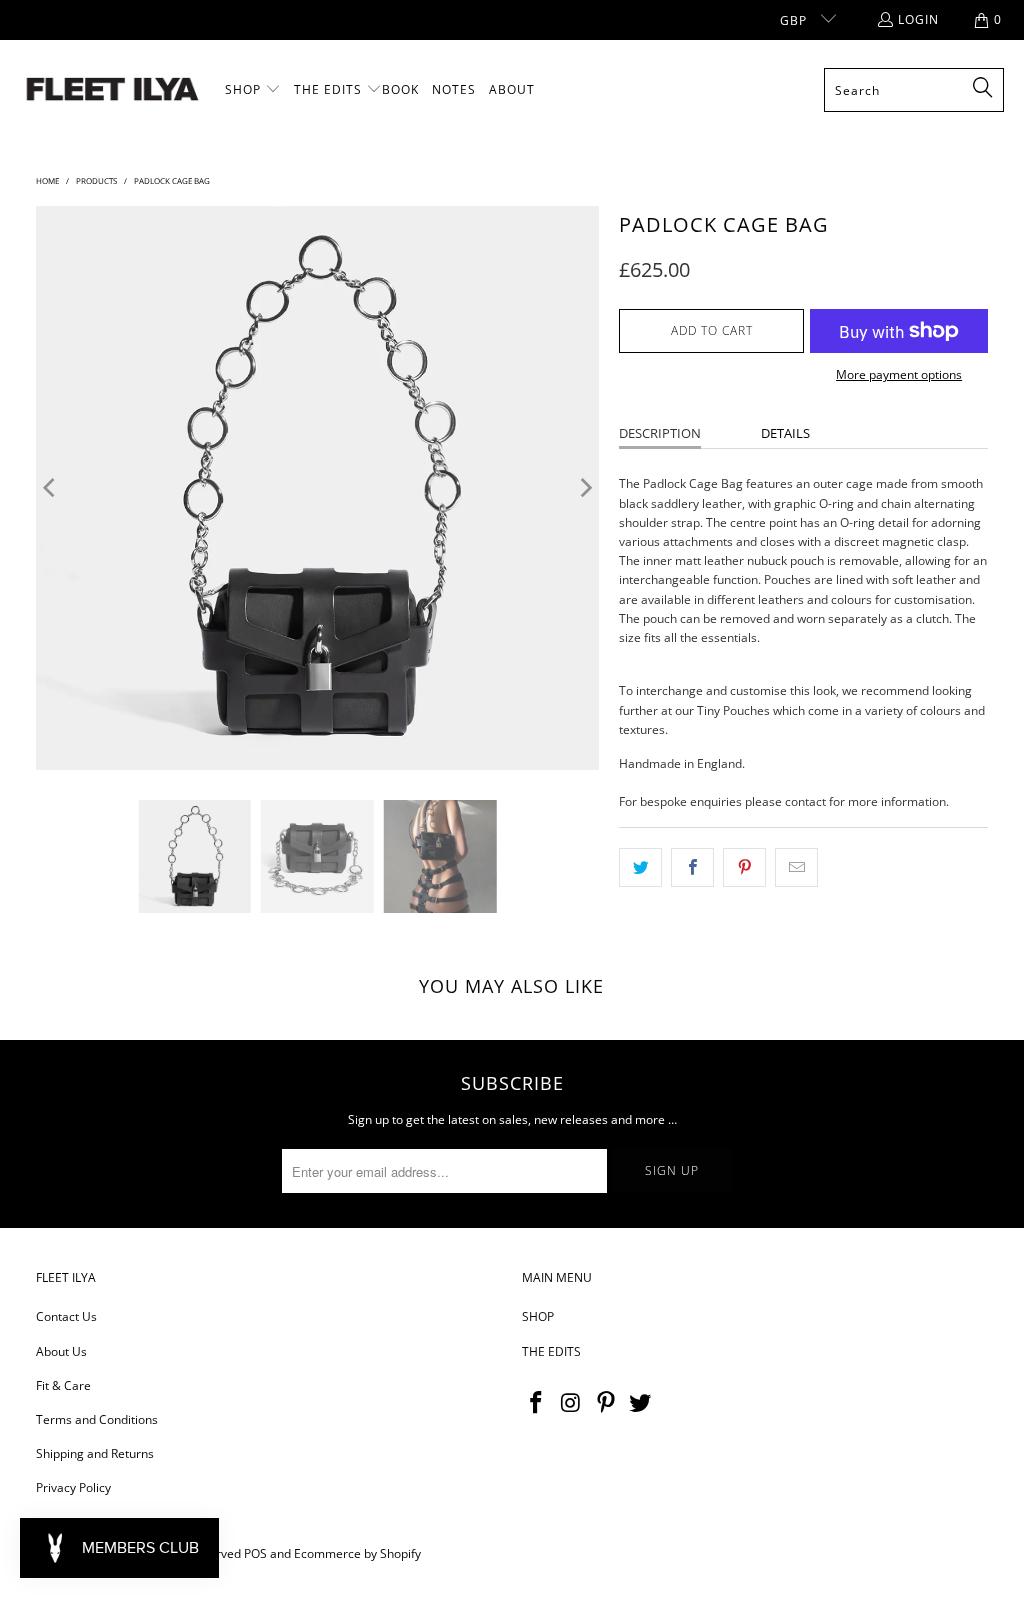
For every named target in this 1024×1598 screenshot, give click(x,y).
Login (918, 19)
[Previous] (51, 488)
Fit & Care (63, 1385)
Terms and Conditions (97, 1419)
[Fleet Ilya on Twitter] (641, 1403)
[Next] (584, 488)
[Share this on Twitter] (640, 867)
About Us (61, 1351)
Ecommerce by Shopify (357, 1553)
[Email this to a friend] (796, 867)
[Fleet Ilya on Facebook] (537, 1403)
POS (255, 1553)
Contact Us (66, 1316)
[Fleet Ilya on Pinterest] (606, 1403)
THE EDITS (551, 1351)
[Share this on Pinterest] (744, 867)
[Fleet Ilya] (112, 90)
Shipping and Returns (95, 1453)
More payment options (899, 374)
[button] (253, 90)
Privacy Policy (73, 1487)
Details (785, 433)
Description (660, 433)
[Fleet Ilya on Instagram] (572, 1403)
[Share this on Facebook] (692, 867)
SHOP (538, 1316)
